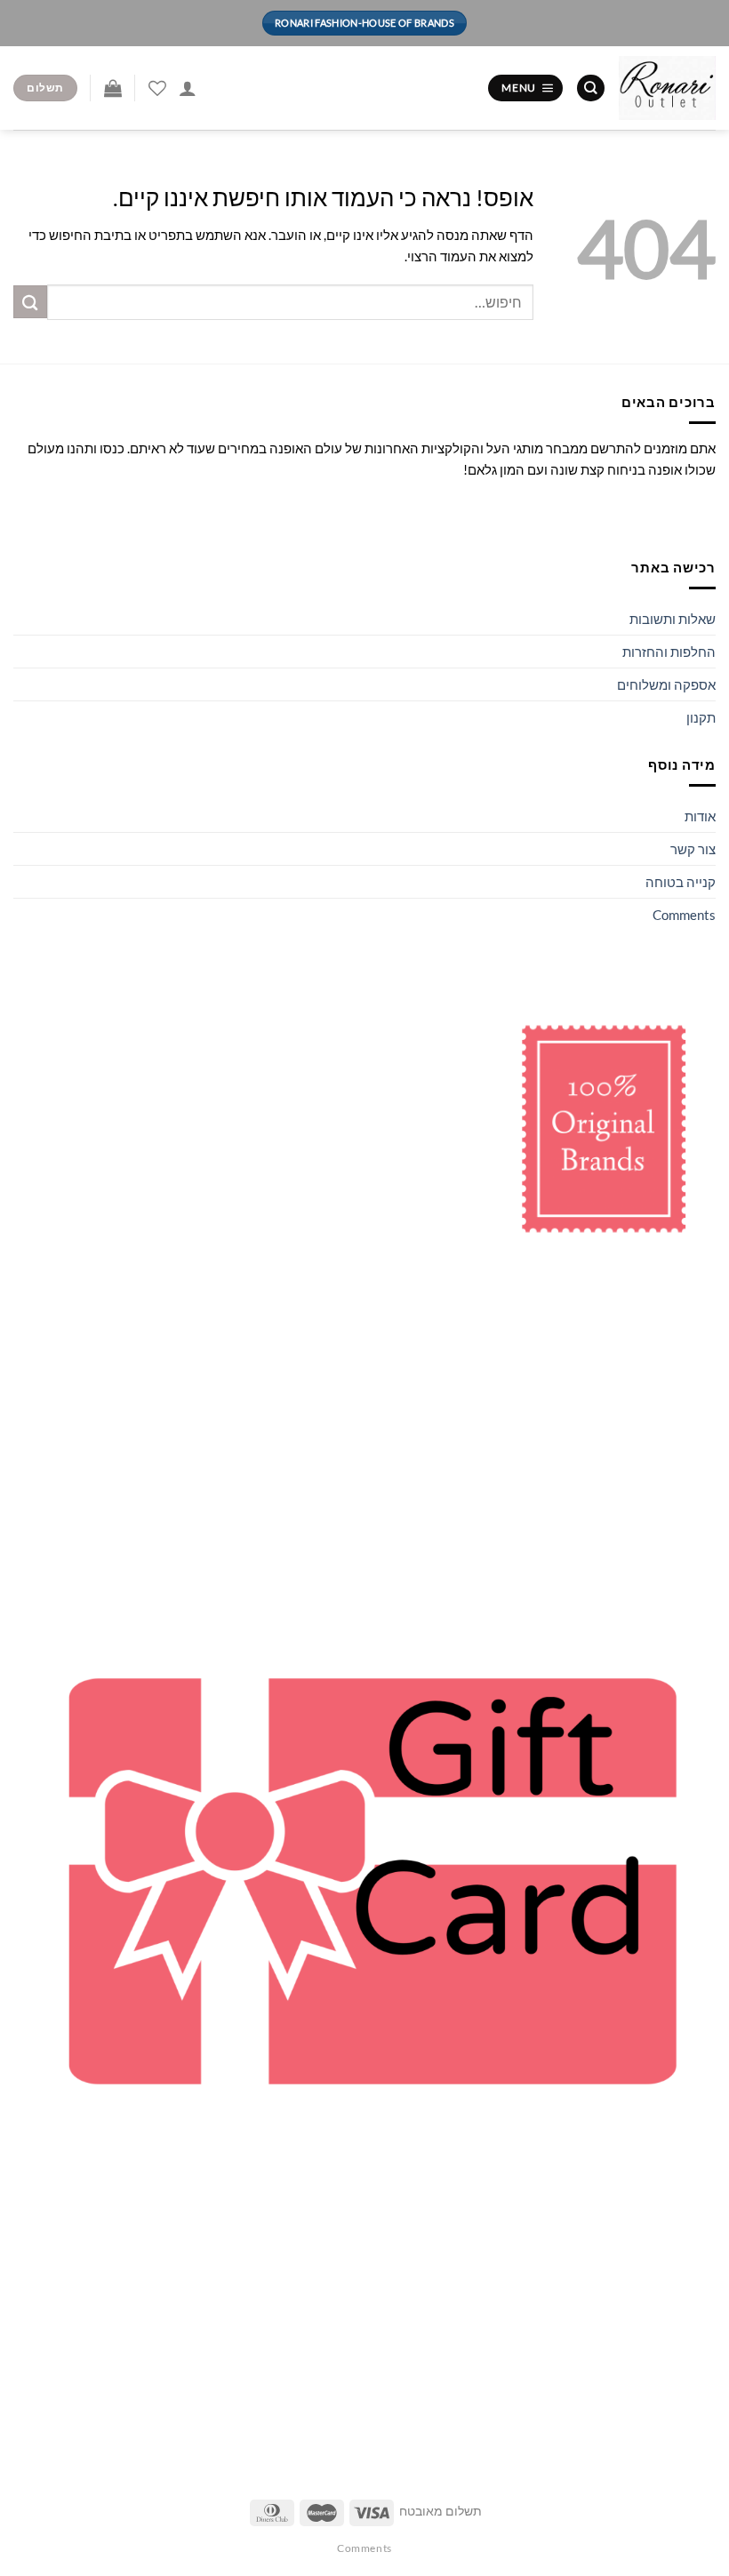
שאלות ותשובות (673, 619)
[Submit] (30, 302)
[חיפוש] (590, 88)
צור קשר (693, 849)
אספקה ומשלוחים (666, 684)
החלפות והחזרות (669, 652)
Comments (684, 915)
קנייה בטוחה (681, 882)
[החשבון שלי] (188, 88)
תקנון (701, 717)
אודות (700, 816)
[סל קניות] (113, 88)
